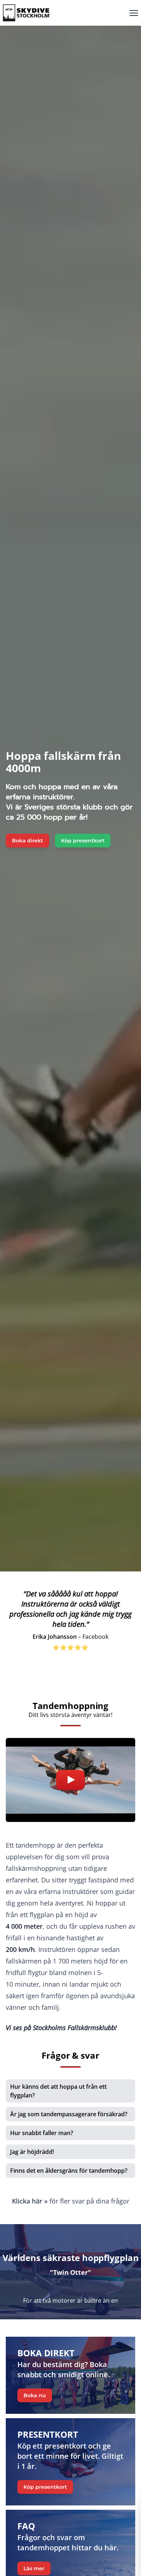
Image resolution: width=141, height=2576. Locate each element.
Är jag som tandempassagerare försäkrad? (69, 2114)
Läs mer (34, 2568)
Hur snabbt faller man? (42, 2133)
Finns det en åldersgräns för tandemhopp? (69, 2171)
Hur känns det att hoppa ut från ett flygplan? (58, 2091)
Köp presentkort (83, 841)
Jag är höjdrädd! (32, 2152)
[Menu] (134, 13)
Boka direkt (27, 841)
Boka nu (35, 2395)
